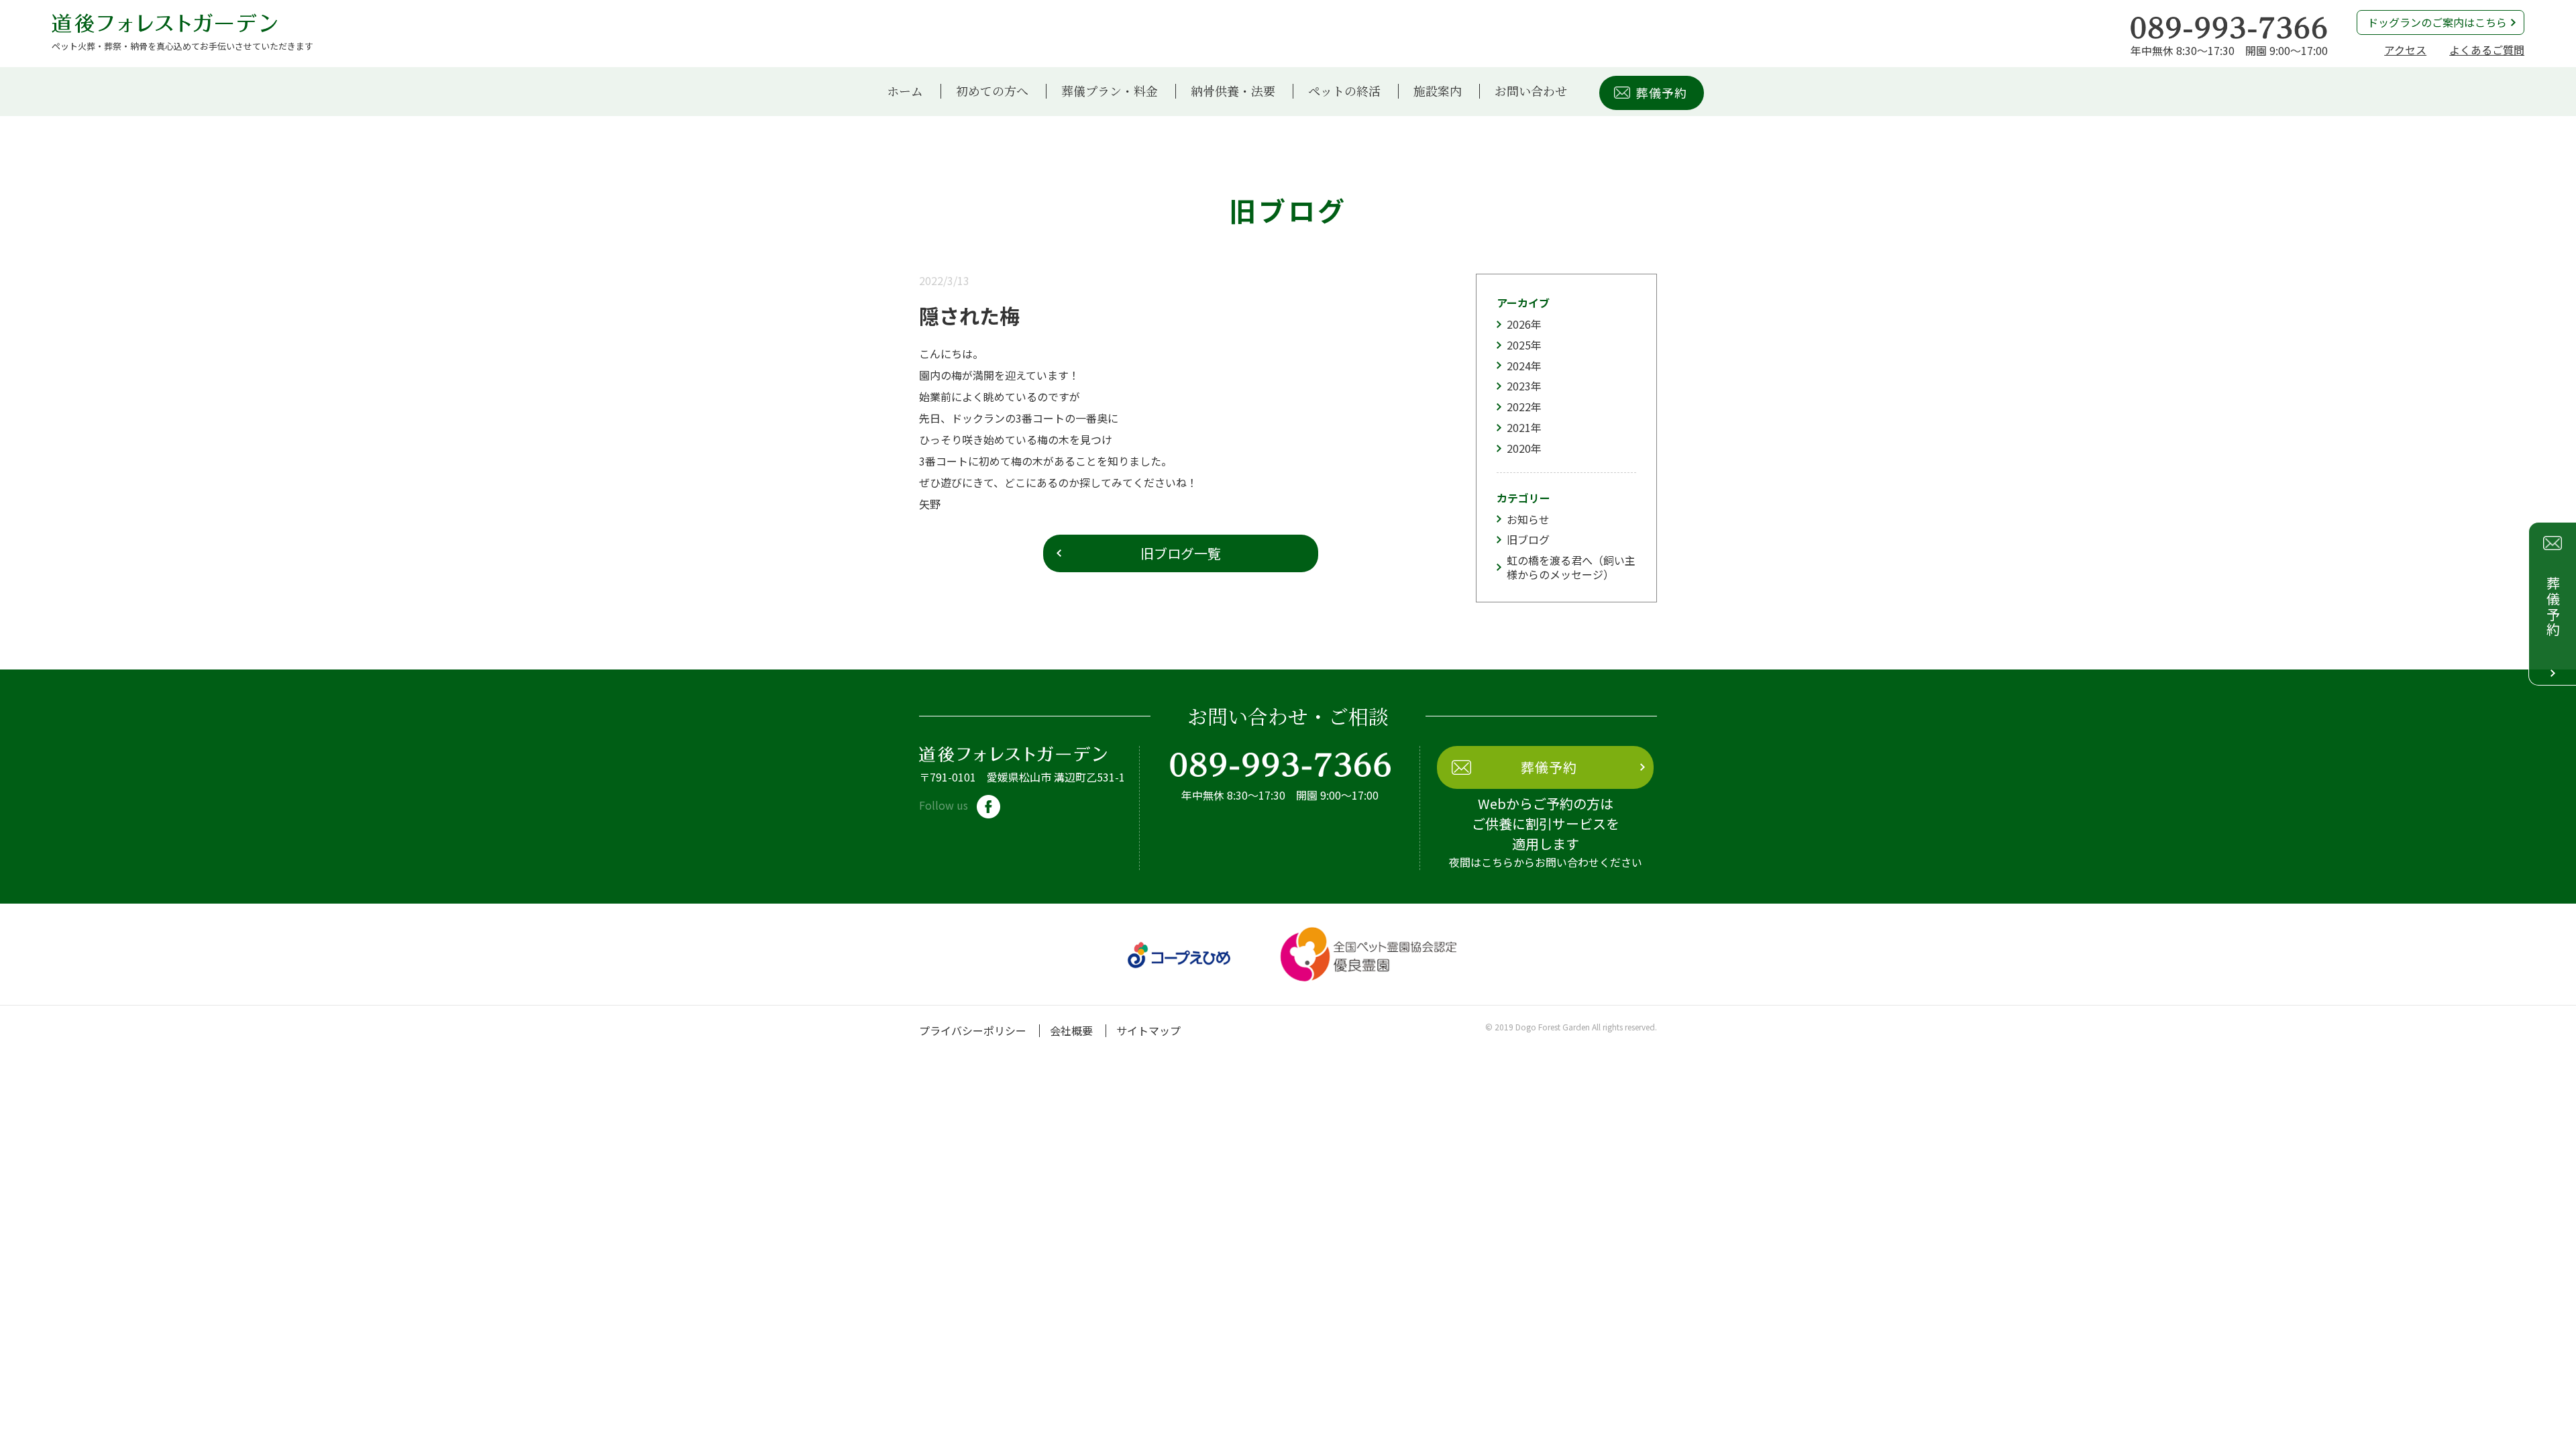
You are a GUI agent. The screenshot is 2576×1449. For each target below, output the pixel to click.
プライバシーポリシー (973, 1030)
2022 (1519, 407)
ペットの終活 (1344, 91)
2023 (1519, 386)
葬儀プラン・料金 (1110, 91)
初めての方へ (992, 91)
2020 (1519, 448)
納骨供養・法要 (1233, 91)
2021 (1519, 427)
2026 (1519, 324)
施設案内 (1438, 91)
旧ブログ (1528, 539)
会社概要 (1071, 1030)
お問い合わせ (1531, 91)
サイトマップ (1148, 1030)
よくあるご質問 (2487, 50)
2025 (1519, 345)
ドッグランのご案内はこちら (2437, 22)
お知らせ (1528, 519)
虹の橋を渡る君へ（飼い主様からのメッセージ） (1571, 567)
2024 (1519, 366)
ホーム (905, 91)
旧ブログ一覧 (1181, 553)
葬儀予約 (1662, 93)
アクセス (2405, 50)
